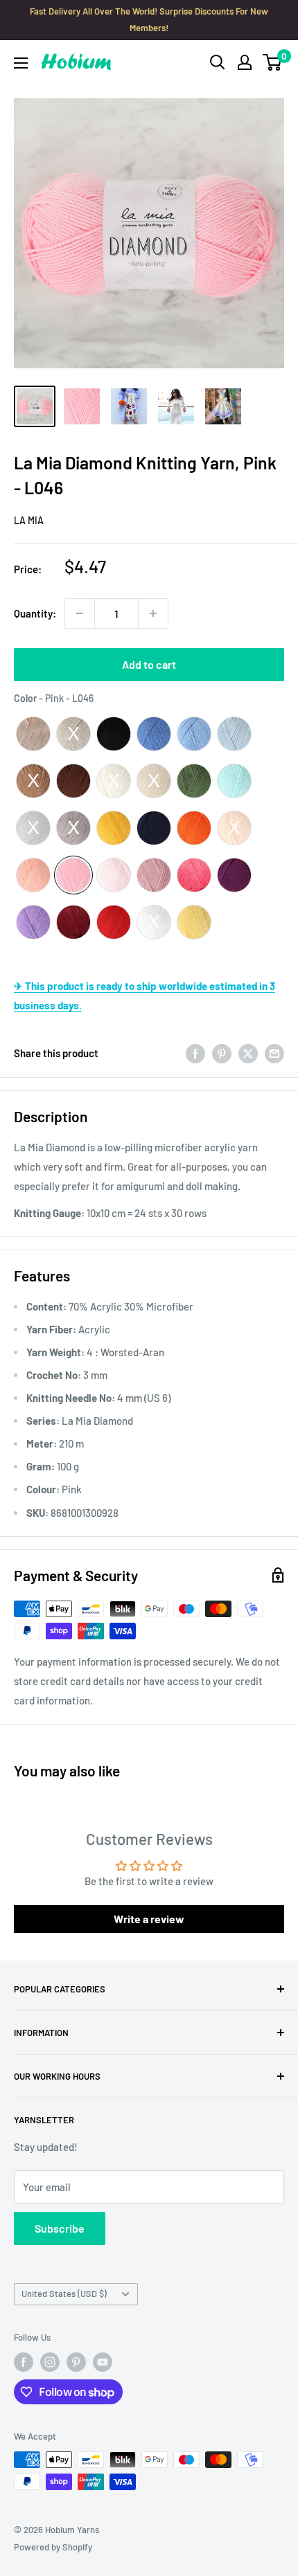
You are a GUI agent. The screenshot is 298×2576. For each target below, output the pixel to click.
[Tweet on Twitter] (248, 1053)
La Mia (29, 520)
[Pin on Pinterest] (222, 1053)
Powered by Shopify (53, 2547)
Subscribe (60, 2228)
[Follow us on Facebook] (24, 2362)
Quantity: (35, 613)
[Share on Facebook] (195, 1053)
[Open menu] (21, 63)
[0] (273, 62)
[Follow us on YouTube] (103, 2362)
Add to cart (149, 664)
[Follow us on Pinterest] (76, 2362)
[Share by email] (274, 1053)
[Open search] (218, 62)
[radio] (33, 734)
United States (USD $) (64, 2294)
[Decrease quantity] (80, 613)
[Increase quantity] (153, 613)
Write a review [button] (149, 1919)
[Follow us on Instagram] (50, 2362)
